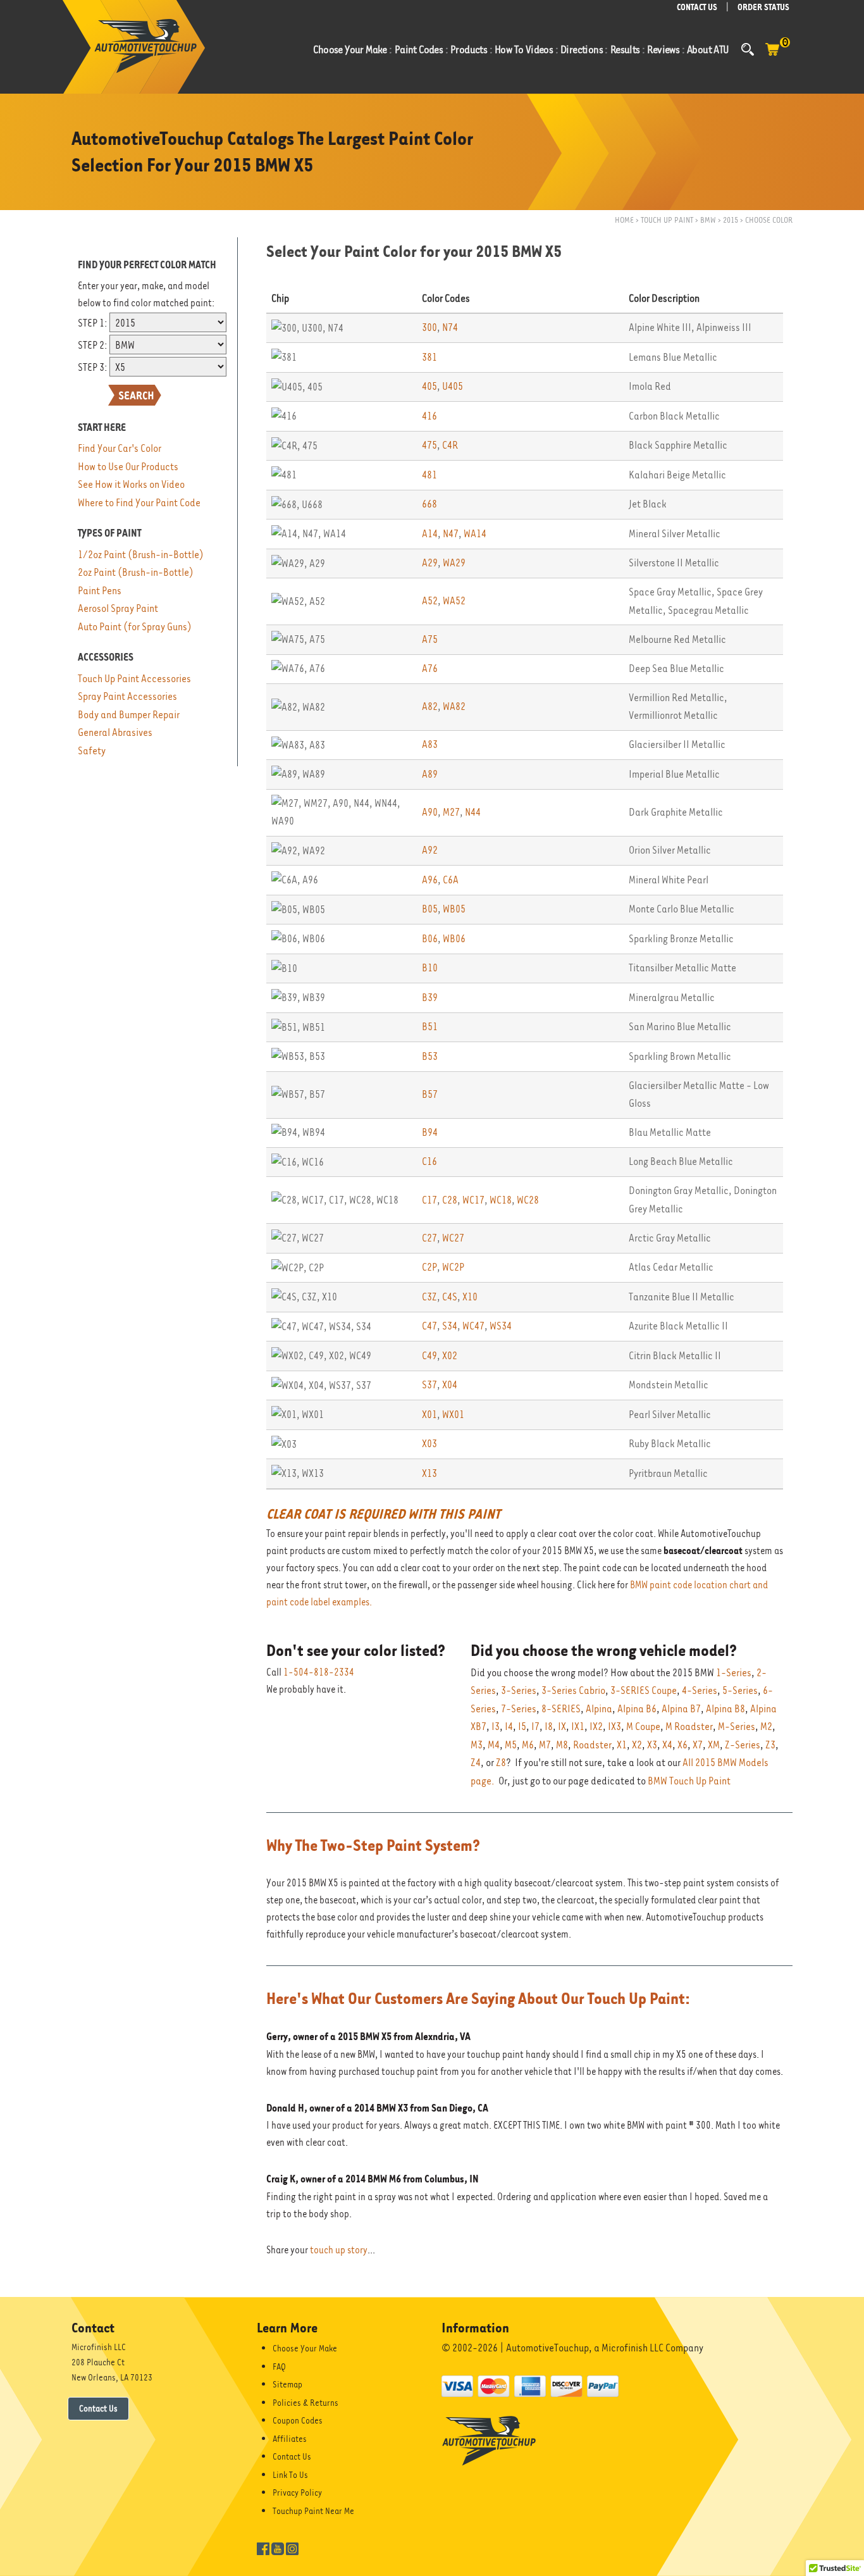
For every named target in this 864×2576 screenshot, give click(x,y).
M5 (511, 1745)
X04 (450, 1385)
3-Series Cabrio (573, 1690)
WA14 (475, 534)
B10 (430, 968)
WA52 (454, 601)
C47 (429, 1326)
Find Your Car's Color (120, 448)
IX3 (614, 1727)
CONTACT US (697, 7)
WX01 (453, 1415)
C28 (450, 1200)
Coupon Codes (298, 2420)
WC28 (528, 1200)
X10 (470, 1297)
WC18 (501, 1200)
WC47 (473, 1326)
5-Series (740, 1690)
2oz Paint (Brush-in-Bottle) (136, 572)
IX (562, 1727)
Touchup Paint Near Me (313, 2511)
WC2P (453, 1267)
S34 (450, 1326)
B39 (430, 998)
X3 (652, 1745)
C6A (451, 880)
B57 (430, 1094)
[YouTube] (278, 2548)
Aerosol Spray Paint (118, 608)
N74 (450, 327)
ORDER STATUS (763, 7)
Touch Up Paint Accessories (134, 679)
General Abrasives (115, 732)
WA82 (454, 706)
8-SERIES (561, 1709)
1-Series (734, 1673)
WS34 (501, 1326)
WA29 (454, 563)
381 (429, 357)
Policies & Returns (305, 2403)
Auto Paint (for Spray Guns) (135, 627)
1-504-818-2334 (319, 1672)
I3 (496, 1727)
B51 (430, 1027)
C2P (429, 1267)
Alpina (599, 1709)
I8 (549, 1727)
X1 (622, 1745)
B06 (430, 939)
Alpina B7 (681, 1709)
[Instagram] (292, 2548)
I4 (509, 1727)
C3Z (429, 1297)
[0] (772, 56)
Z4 (476, 1763)
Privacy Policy (297, 2492)
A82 (430, 706)
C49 (429, 1356)
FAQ (279, 2367)
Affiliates (290, 2439)
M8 (562, 1745)
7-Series (519, 1709)
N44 (473, 812)
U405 (453, 386)
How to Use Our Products (128, 467)
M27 (451, 812)
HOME (624, 220)
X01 (429, 1415)
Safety (92, 751)
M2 (766, 1727)
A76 (430, 669)
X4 (667, 1745)
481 (429, 475)
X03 (429, 1444)
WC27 (453, 1238)
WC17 (473, 1200)
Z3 (770, 1745)
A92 (430, 850)
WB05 (454, 909)
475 (429, 445)
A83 (430, 744)
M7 (545, 1745)
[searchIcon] (748, 49)
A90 (430, 812)
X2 (637, 1745)
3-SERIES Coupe (644, 1690)
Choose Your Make (305, 2348)
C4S (450, 1297)
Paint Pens (100, 591)
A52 (430, 601)
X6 (682, 1745)
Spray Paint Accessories (127, 696)
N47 (451, 534)
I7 (535, 1727)
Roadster (592, 1745)
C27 (429, 1238)
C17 (429, 1200)
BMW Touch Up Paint (689, 1781)
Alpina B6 (637, 1709)
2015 (731, 220)
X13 (429, 1473)
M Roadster (689, 1727)
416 (429, 416)
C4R (450, 445)
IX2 (596, 1727)
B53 (430, 1056)
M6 (528, 1745)
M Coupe (643, 1727)
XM (714, 1745)
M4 (494, 1745)
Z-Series (743, 1745)
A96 (430, 880)
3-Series (519, 1690)
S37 (429, 1385)
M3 (477, 1745)
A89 (430, 774)
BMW (708, 220)
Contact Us (98, 2408)
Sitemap (287, 2384)
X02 (450, 1356)
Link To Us (290, 2475)
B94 (430, 1132)
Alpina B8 (725, 1709)
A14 (430, 534)
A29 (430, 563)
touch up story (339, 2250)
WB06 (454, 939)
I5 (522, 1727)
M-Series (737, 1727)
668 (429, 504)
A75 (430, 639)
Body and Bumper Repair (129, 715)
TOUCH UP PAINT (667, 220)
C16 (429, 1161)
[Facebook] (263, 2548)
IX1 (578, 1727)
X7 (698, 1745)
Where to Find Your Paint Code (139, 503)
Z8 (501, 1763)
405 (429, 386)
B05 (430, 909)
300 (429, 327)
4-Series (700, 1690)
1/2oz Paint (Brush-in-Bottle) (141, 555)
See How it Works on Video (131, 484)
